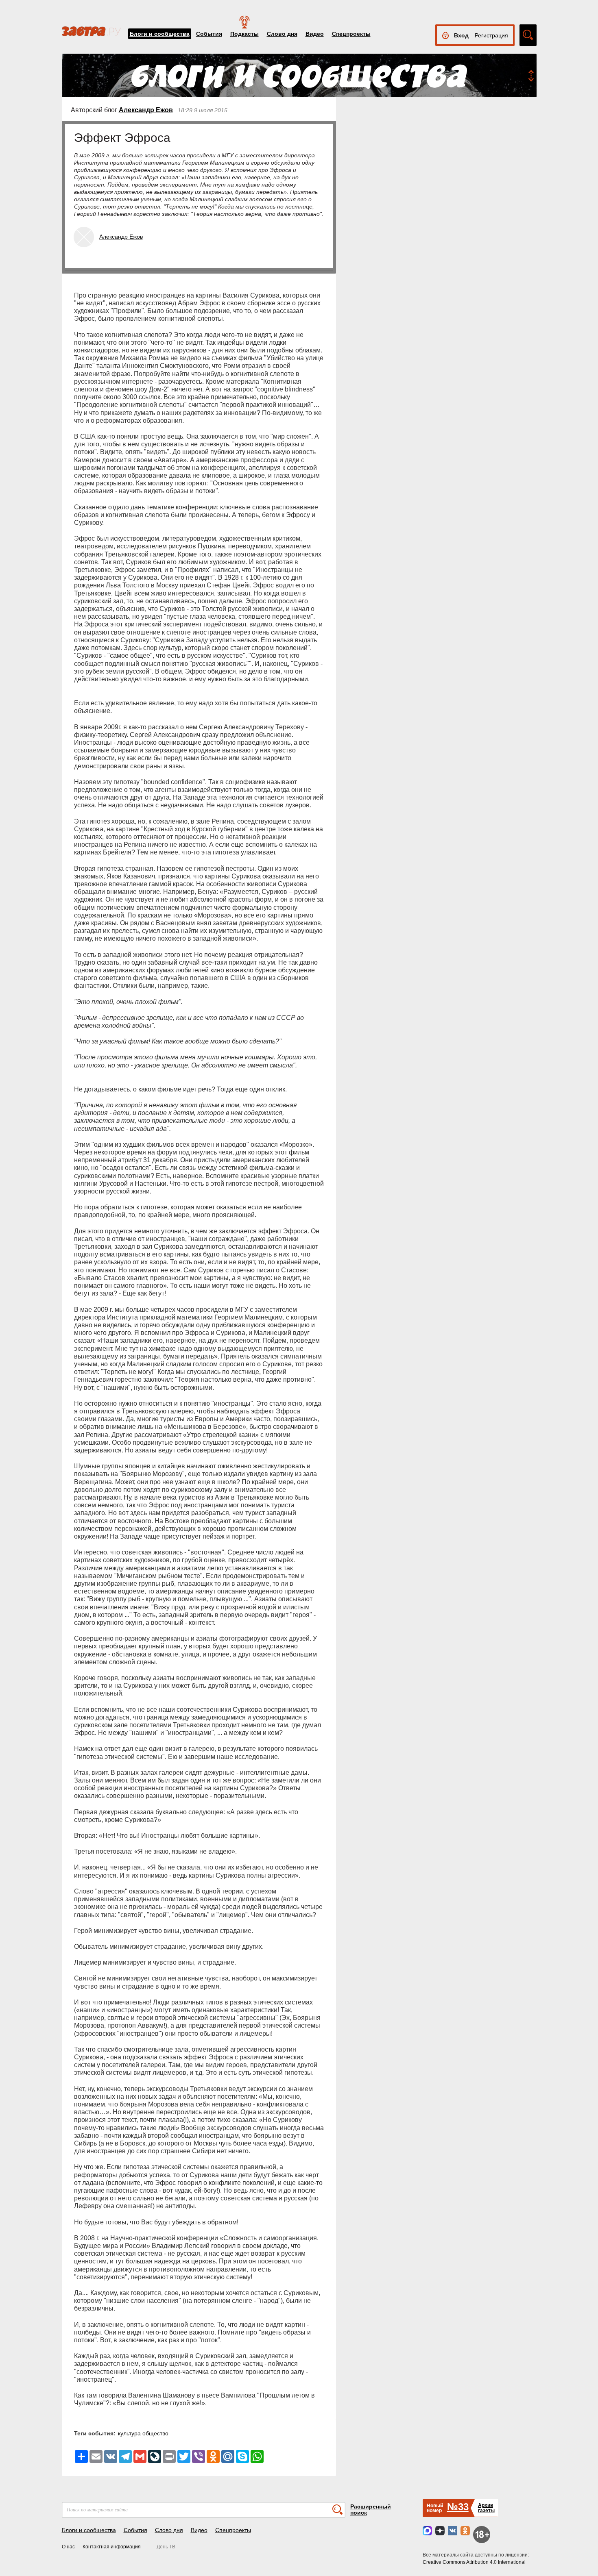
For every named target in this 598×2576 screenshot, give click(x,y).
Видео (315, 34)
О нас (68, 2547)
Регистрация (491, 35)
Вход (461, 35)
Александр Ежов (146, 110)
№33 (458, 2507)
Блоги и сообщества (160, 34)
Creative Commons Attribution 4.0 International (474, 2562)
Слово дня (282, 34)
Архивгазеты (486, 2508)
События (209, 34)
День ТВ (166, 2547)
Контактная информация (112, 2547)
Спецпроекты (351, 34)
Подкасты (244, 34)
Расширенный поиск (371, 2510)
